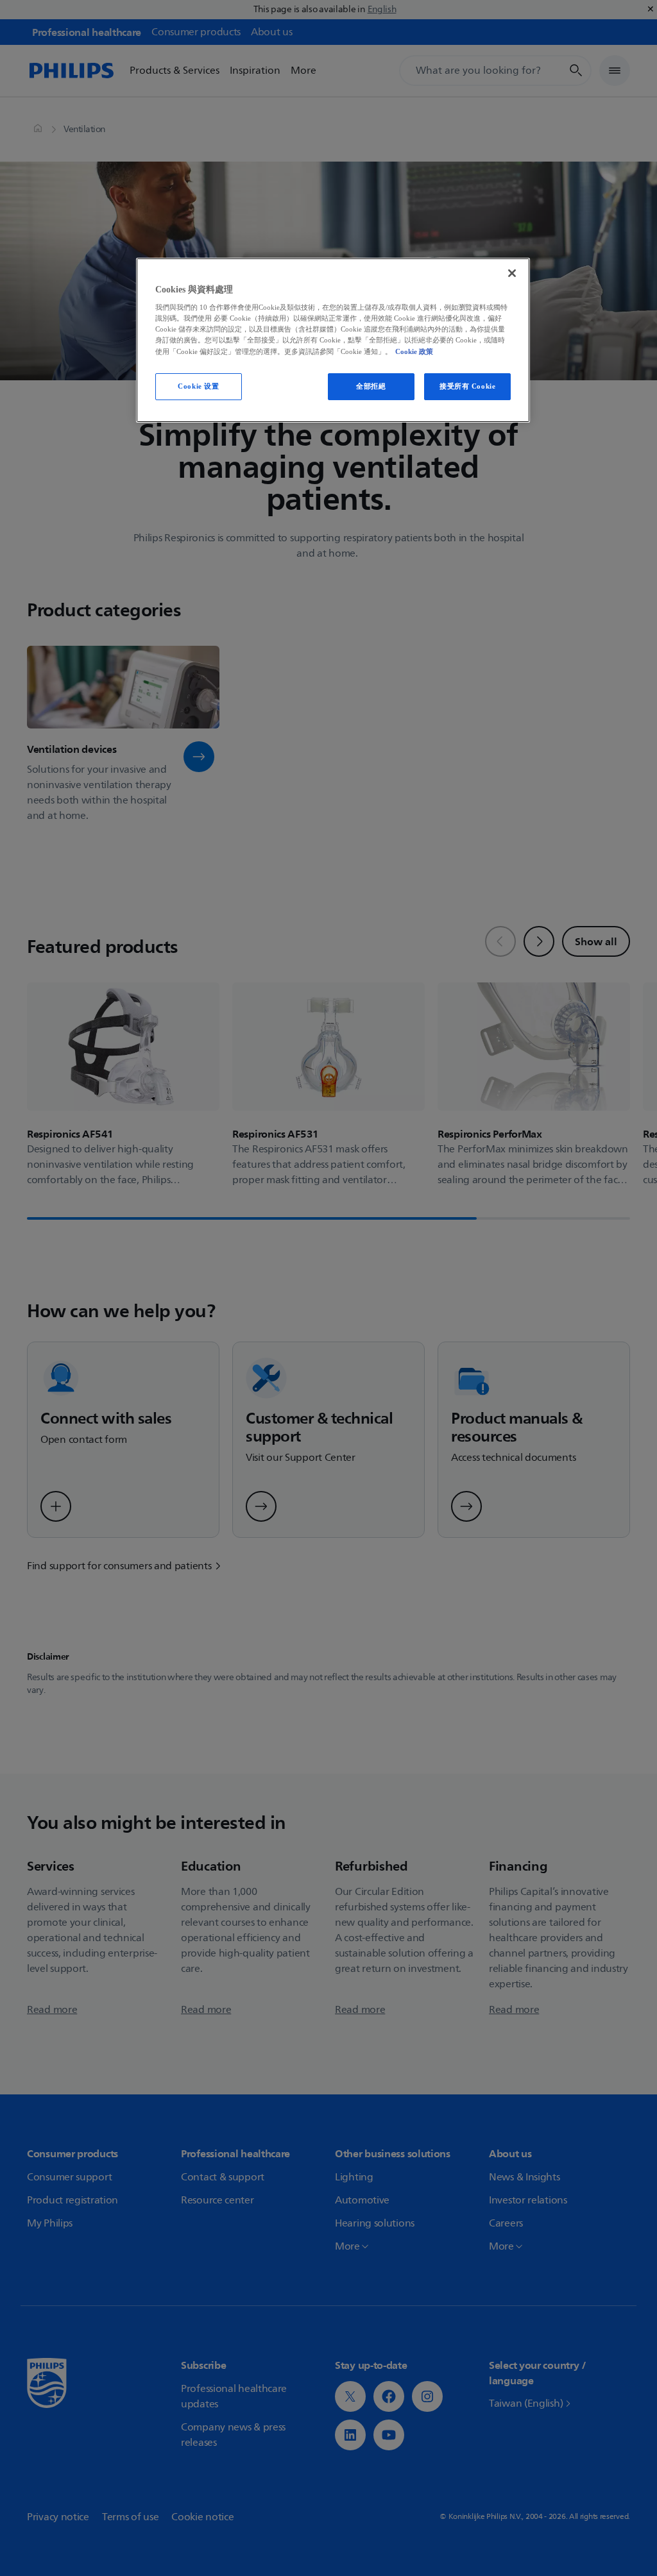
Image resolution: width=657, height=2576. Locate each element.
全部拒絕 (371, 386)
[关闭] (512, 273)
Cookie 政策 (414, 351)
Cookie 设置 (198, 386)
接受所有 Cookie (467, 386)
